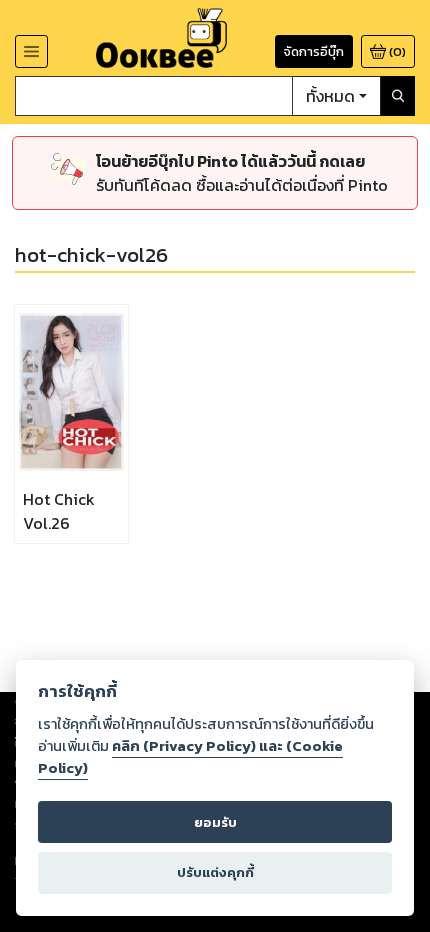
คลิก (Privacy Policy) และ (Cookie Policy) (190, 757)
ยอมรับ (215, 822)
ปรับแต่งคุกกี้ (215, 872)
